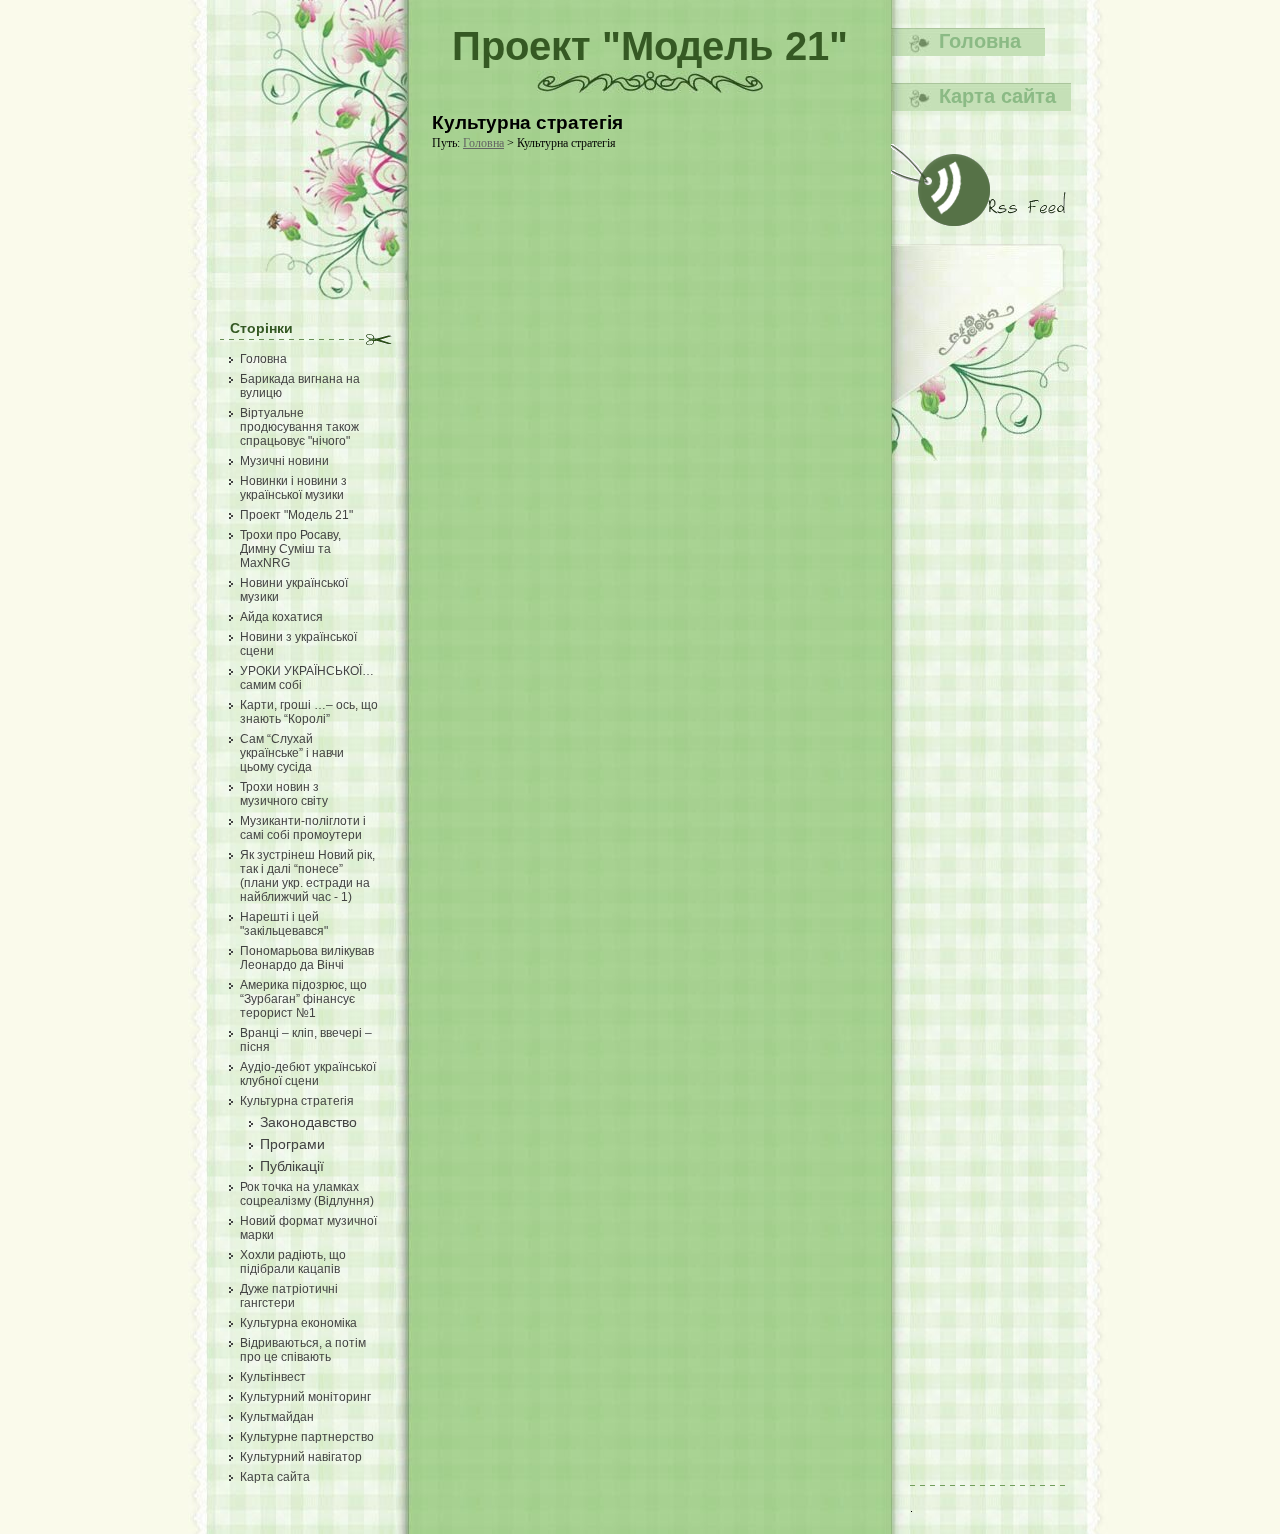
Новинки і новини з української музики (293, 488)
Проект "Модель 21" (296, 515)
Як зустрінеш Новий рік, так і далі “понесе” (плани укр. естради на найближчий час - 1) (307, 876)
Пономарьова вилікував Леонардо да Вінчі (307, 958)
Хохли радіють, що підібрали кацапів (293, 1262)
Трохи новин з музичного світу (284, 794)
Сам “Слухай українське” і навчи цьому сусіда (292, 753)
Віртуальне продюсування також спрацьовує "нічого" (299, 427)
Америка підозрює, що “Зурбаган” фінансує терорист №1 (303, 999)
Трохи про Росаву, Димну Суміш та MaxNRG (290, 549)
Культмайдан (277, 1417)
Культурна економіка (298, 1323)
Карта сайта (275, 1477)
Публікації (292, 1166)
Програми (292, 1144)
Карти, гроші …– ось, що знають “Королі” (309, 712)
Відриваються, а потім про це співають (303, 1350)
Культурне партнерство (307, 1437)
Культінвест (273, 1377)
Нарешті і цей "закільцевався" (284, 924)
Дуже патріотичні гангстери (289, 1296)
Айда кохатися (281, 617)
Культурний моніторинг (305, 1397)
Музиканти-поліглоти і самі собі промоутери (303, 828)
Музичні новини (284, 461)
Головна (263, 359)
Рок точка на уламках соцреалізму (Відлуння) (307, 1194)
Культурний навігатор (301, 1457)
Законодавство (308, 1122)
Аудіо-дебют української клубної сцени (308, 1074)
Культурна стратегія (297, 1101)
